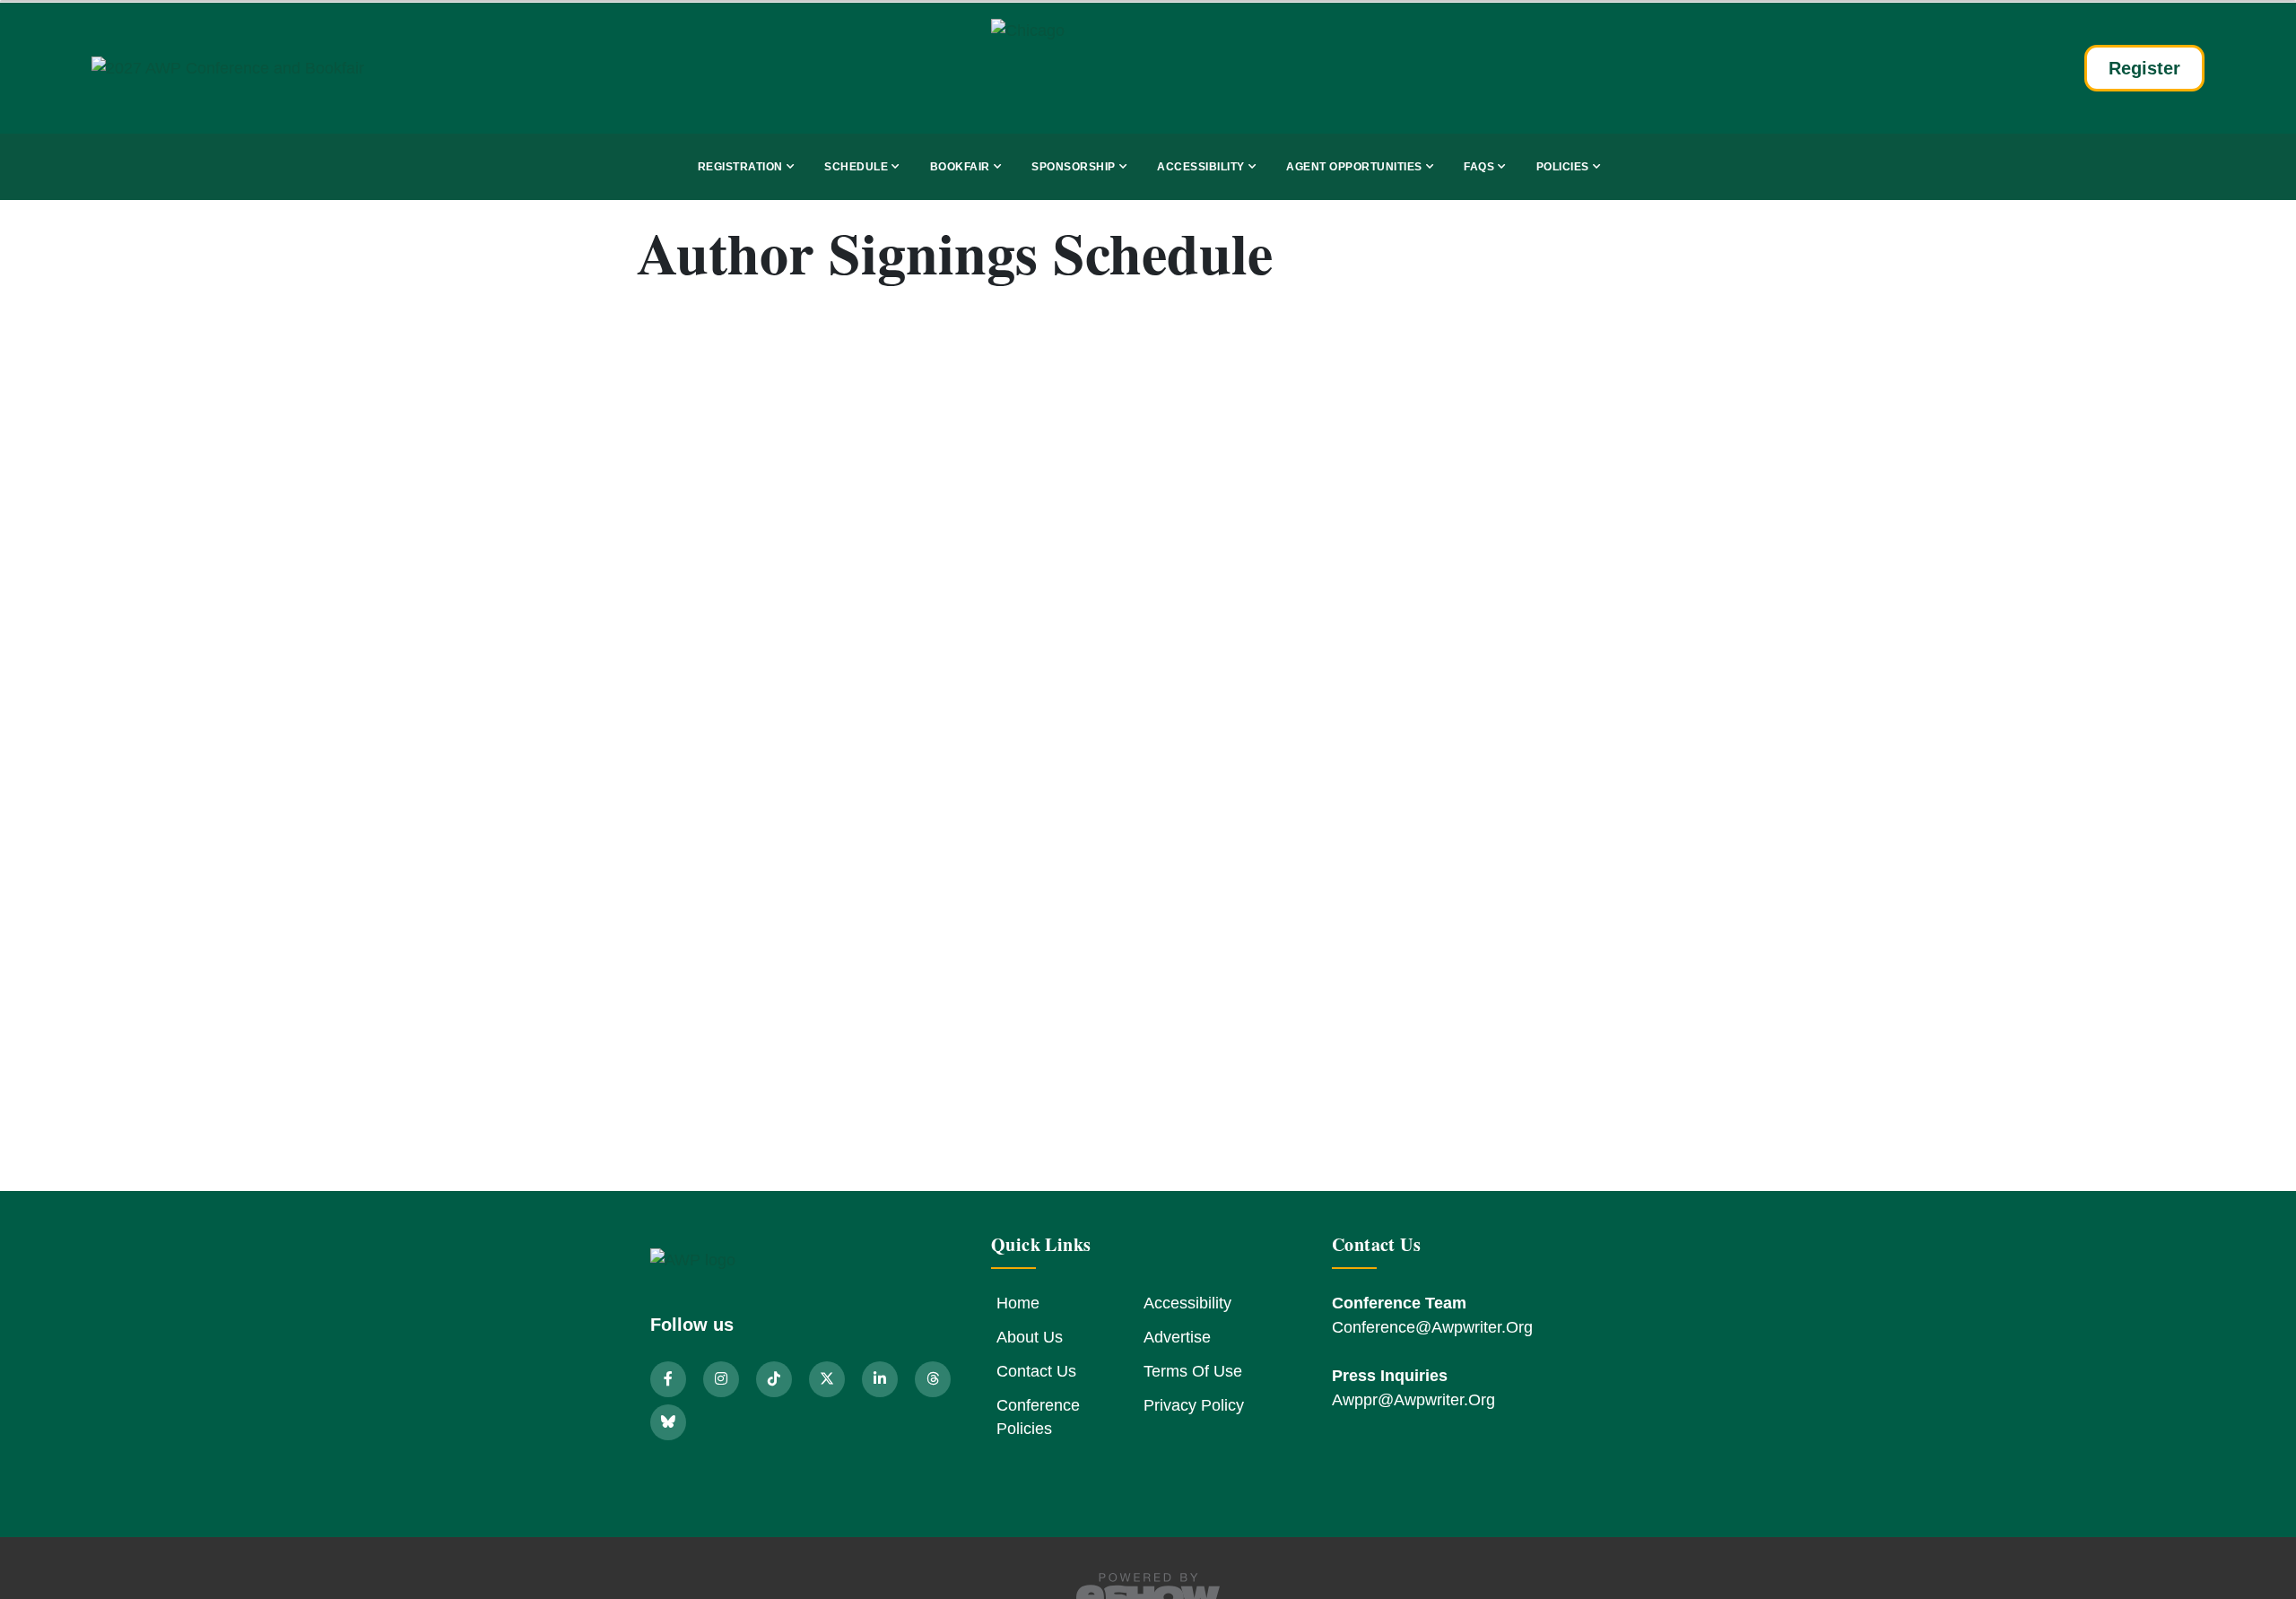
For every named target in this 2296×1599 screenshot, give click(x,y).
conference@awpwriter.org (1432, 1327)
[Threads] (933, 1379)
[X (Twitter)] (829, 1379)
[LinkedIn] (882, 1379)
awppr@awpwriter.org (1413, 1400)
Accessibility (1201, 167)
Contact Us (1036, 1371)
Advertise (1177, 1337)
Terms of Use (1193, 1371)
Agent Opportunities (1354, 167)
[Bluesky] (668, 1422)
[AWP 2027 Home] (280, 68)
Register (2144, 68)
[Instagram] (723, 1379)
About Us (1030, 1337)
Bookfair (960, 167)
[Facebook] (670, 1379)
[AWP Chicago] (1148, 68)
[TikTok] (776, 1379)
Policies (1563, 167)
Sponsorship (1074, 167)
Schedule (856, 167)
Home (1018, 1303)
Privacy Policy (1194, 1405)
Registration (740, 167)
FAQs (1479, 167)
